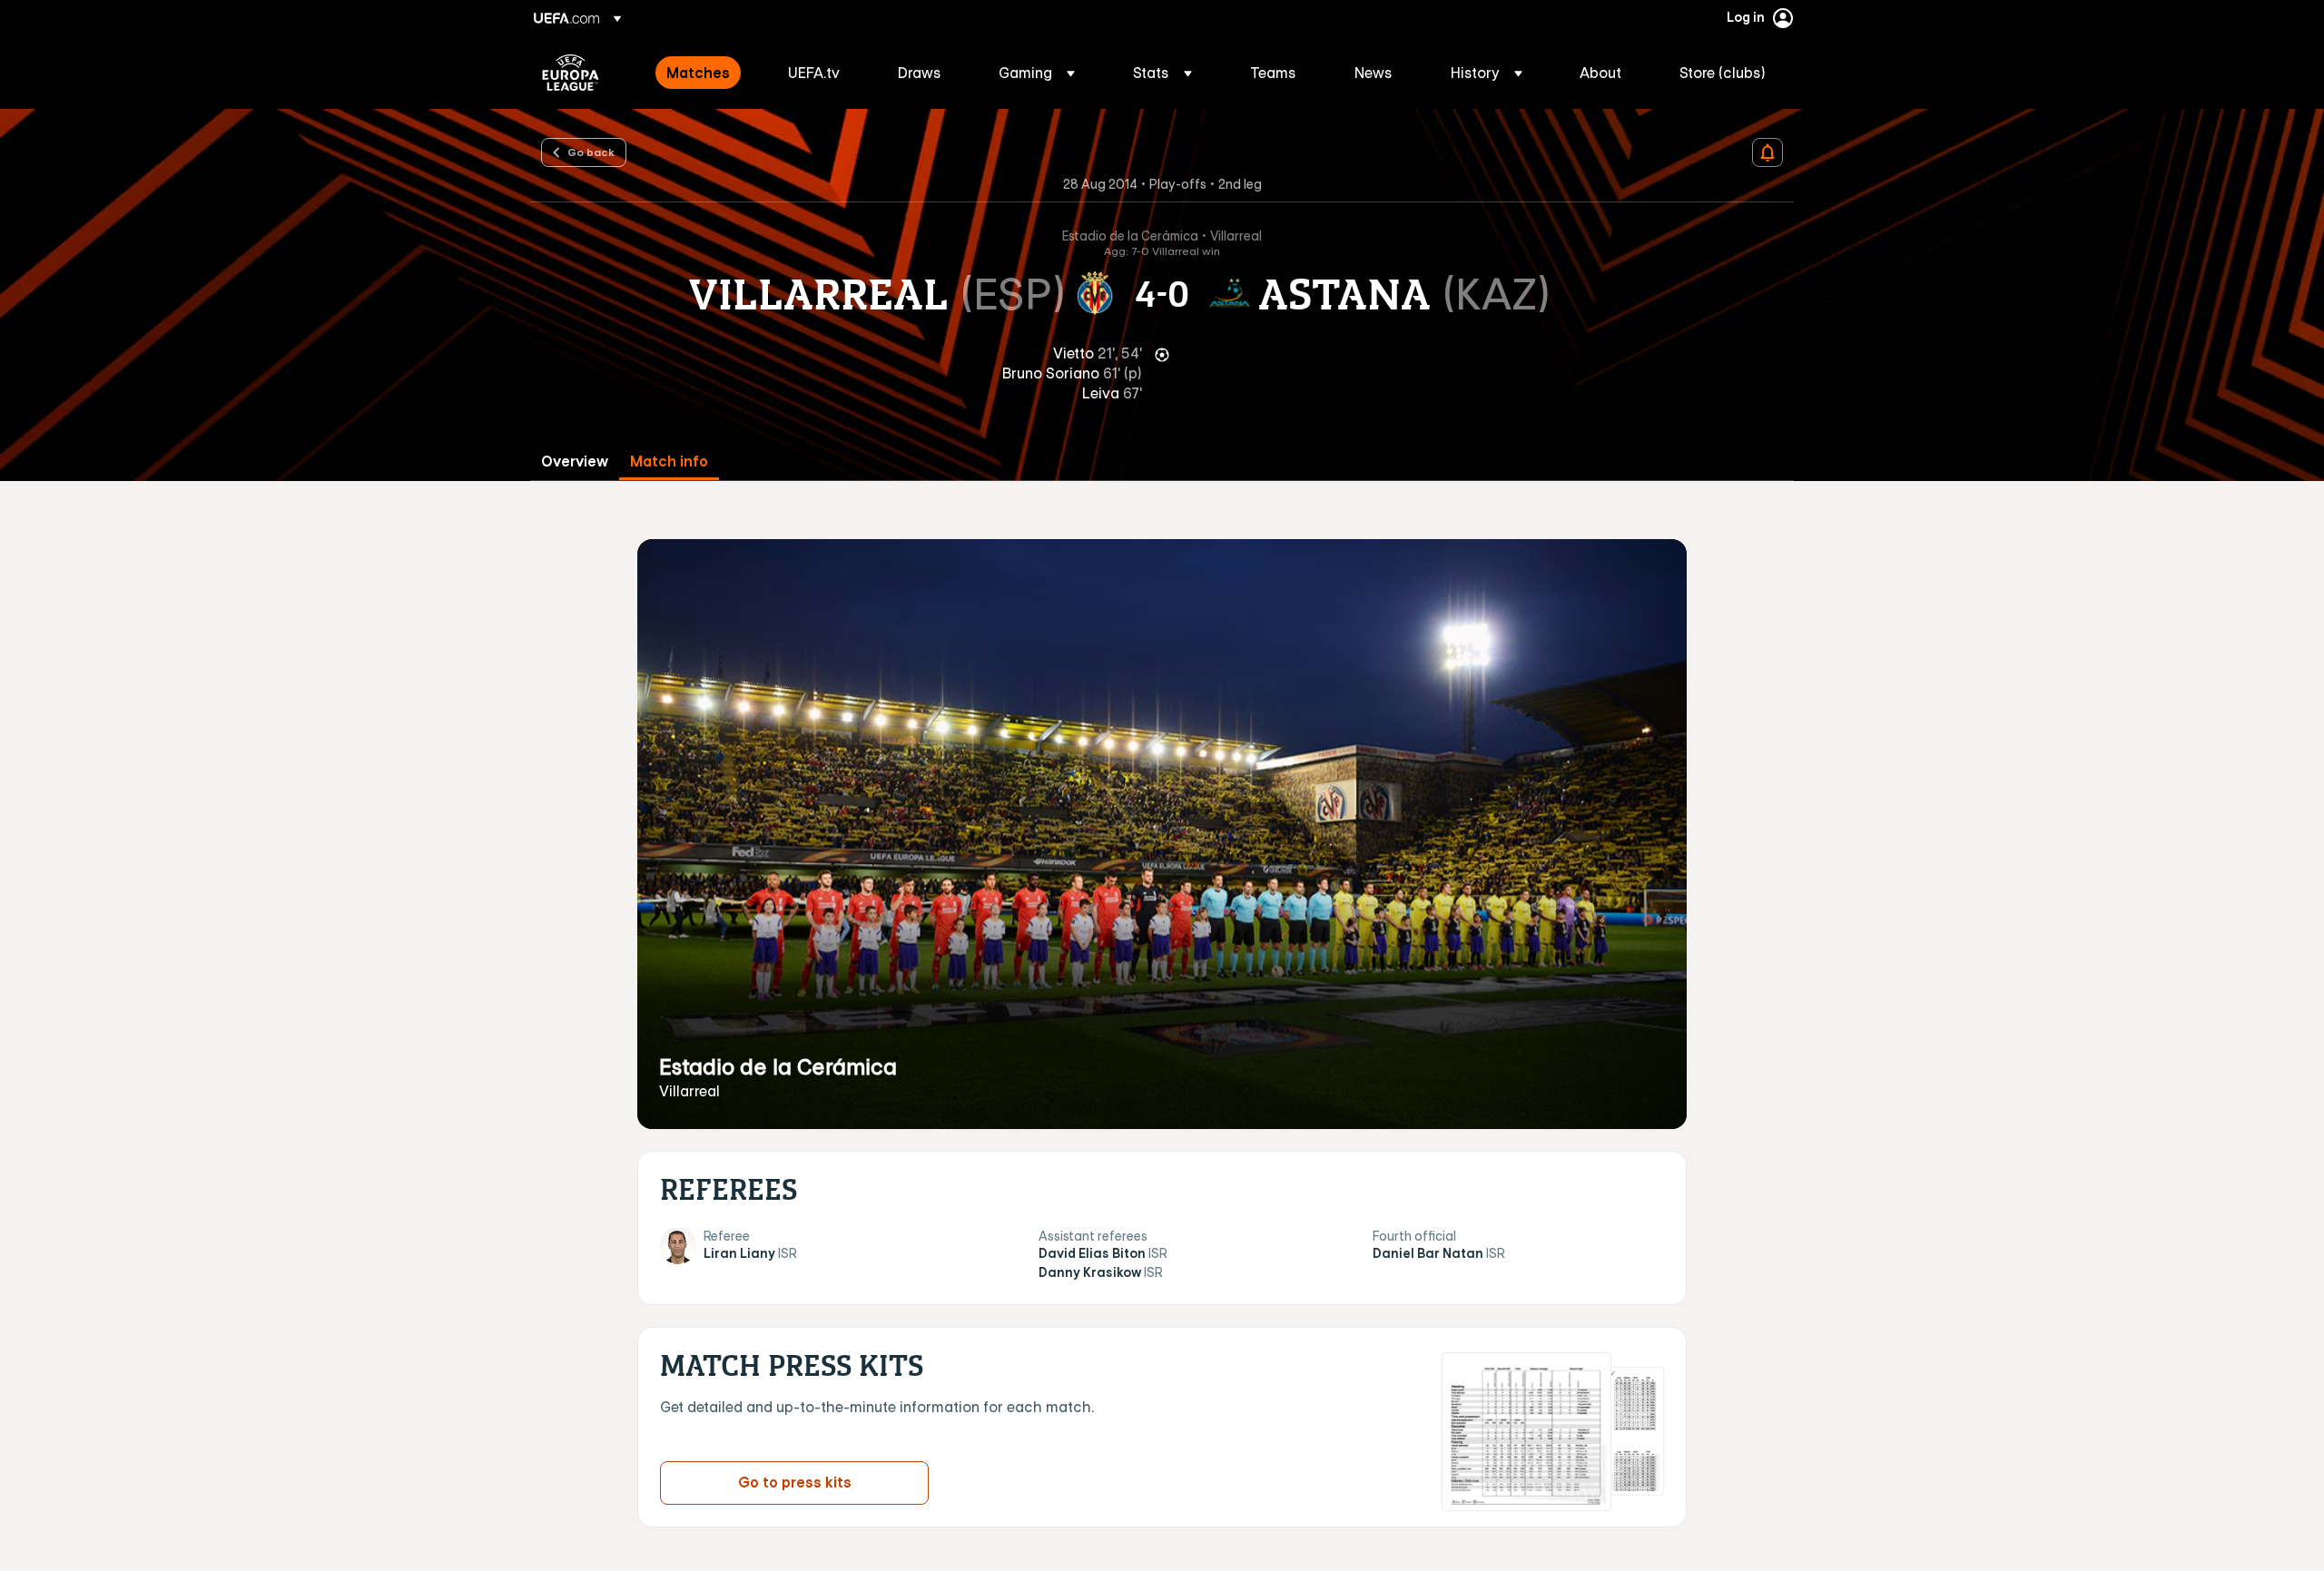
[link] (698, 73)
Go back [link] (591, 152)
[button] (1037, 73)
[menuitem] (704, 73)
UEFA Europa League (571, 73)
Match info (669, 461)
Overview (575, 461)
